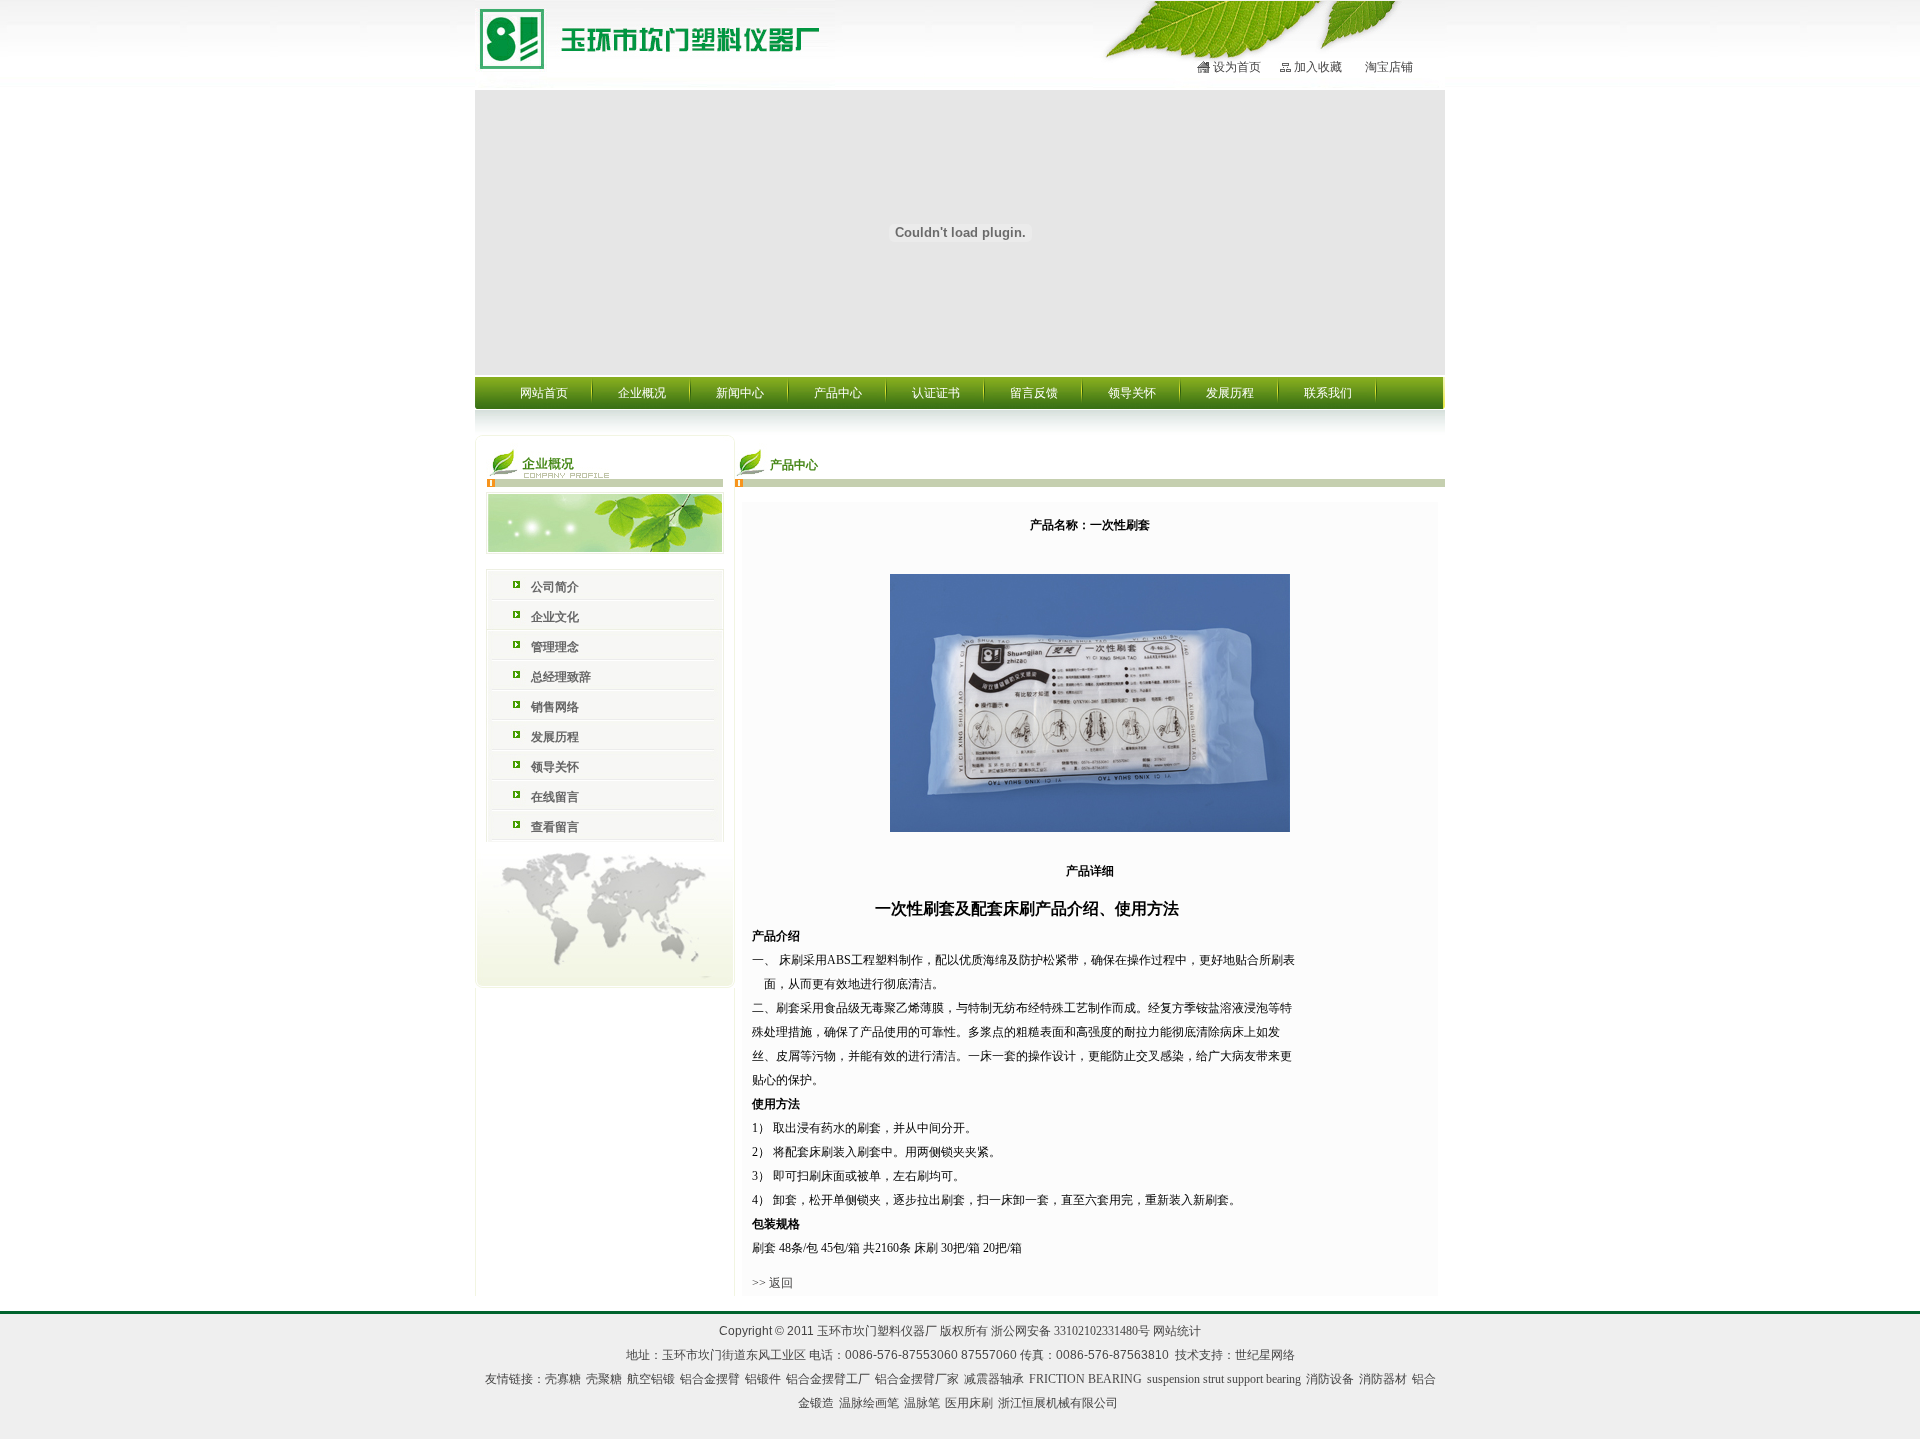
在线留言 (555, 797)
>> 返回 (772, 1283)
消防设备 (1330, 1379)
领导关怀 (1132, 393)
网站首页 (544, 393)
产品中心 (838, 393)
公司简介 (555, 587)
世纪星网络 (1265, 1355)
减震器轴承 (994, 1379)
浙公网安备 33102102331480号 (1070, 1331)
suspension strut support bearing (1224, 1379)
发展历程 (1230, 393)
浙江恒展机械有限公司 (1058, 1403)
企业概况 (642, 393)
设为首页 (1237, 67)
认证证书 (936, 393)
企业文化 (555, 617)
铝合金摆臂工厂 (828, 1379)
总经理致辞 (561, 677)
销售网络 (555, 707)
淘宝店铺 (1389, 67)
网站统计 (1177, 1331)
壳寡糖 (563, 1379)
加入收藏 (1318, 67)
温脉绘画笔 (869, 1403)
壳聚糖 (604, 1379)
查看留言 (555, 827)
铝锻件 (763, 1379)
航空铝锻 (651, 1379)
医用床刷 (969, 1403)
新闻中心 (740, 393)
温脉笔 (922, 1403)
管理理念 (555, 647)
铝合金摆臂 (710, 1379)
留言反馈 (1034, 393)
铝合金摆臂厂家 (917, 1379)
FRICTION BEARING (1085, 1379)
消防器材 (1383, 1379)
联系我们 (1328, 393)
